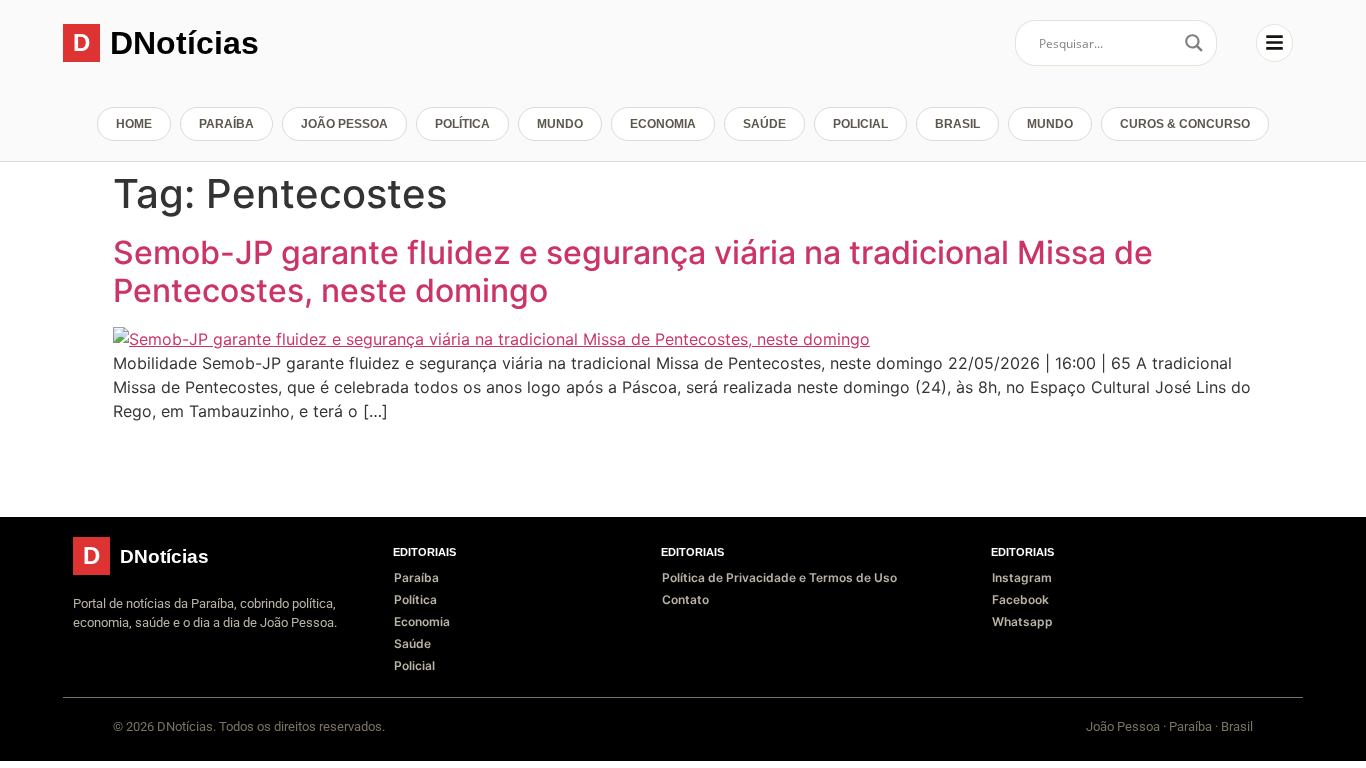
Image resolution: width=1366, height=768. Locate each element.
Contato (685, 599)
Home (134, 124)
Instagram (1022, 577)
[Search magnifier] (1194, 43)
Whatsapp (1022, 621)
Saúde (764, 124)
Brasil (957, 124)
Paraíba (226, 124)
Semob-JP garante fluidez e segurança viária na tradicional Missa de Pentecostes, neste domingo (633, 271)
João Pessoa (344, 124)
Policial (860, 124)
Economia (663, 124)
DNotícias (184, 43)
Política (462, 124)
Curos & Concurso (1185, 124)
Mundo (560, 124)
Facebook (1020, 599)
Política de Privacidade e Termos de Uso (779, 577)
